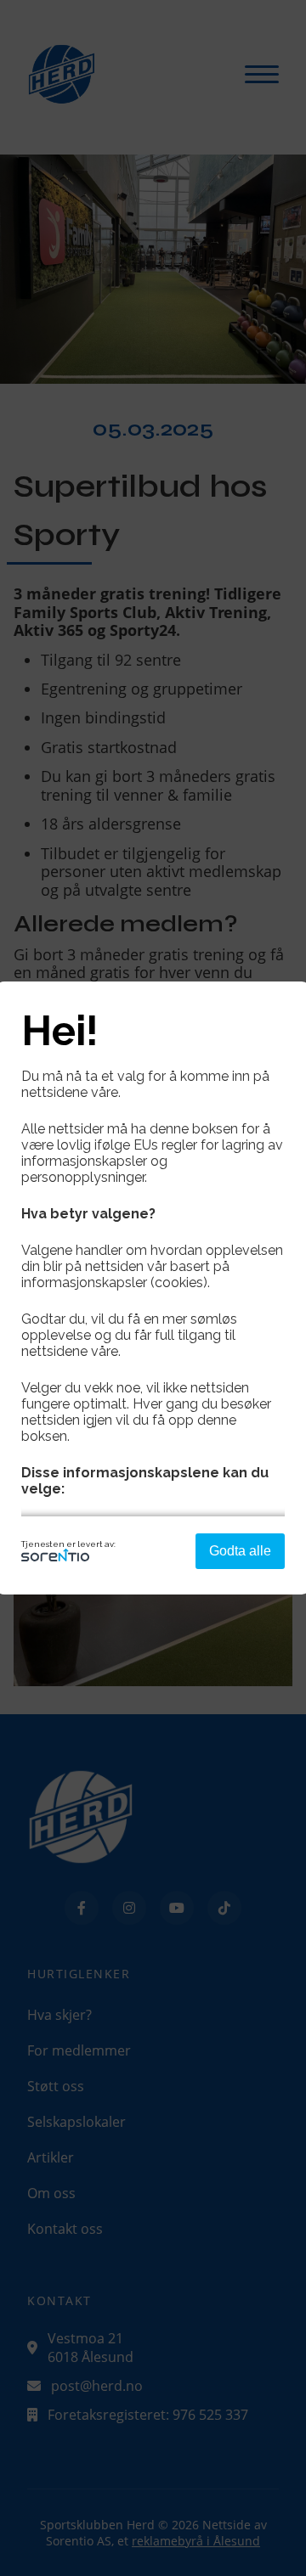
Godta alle (240, 1551)
